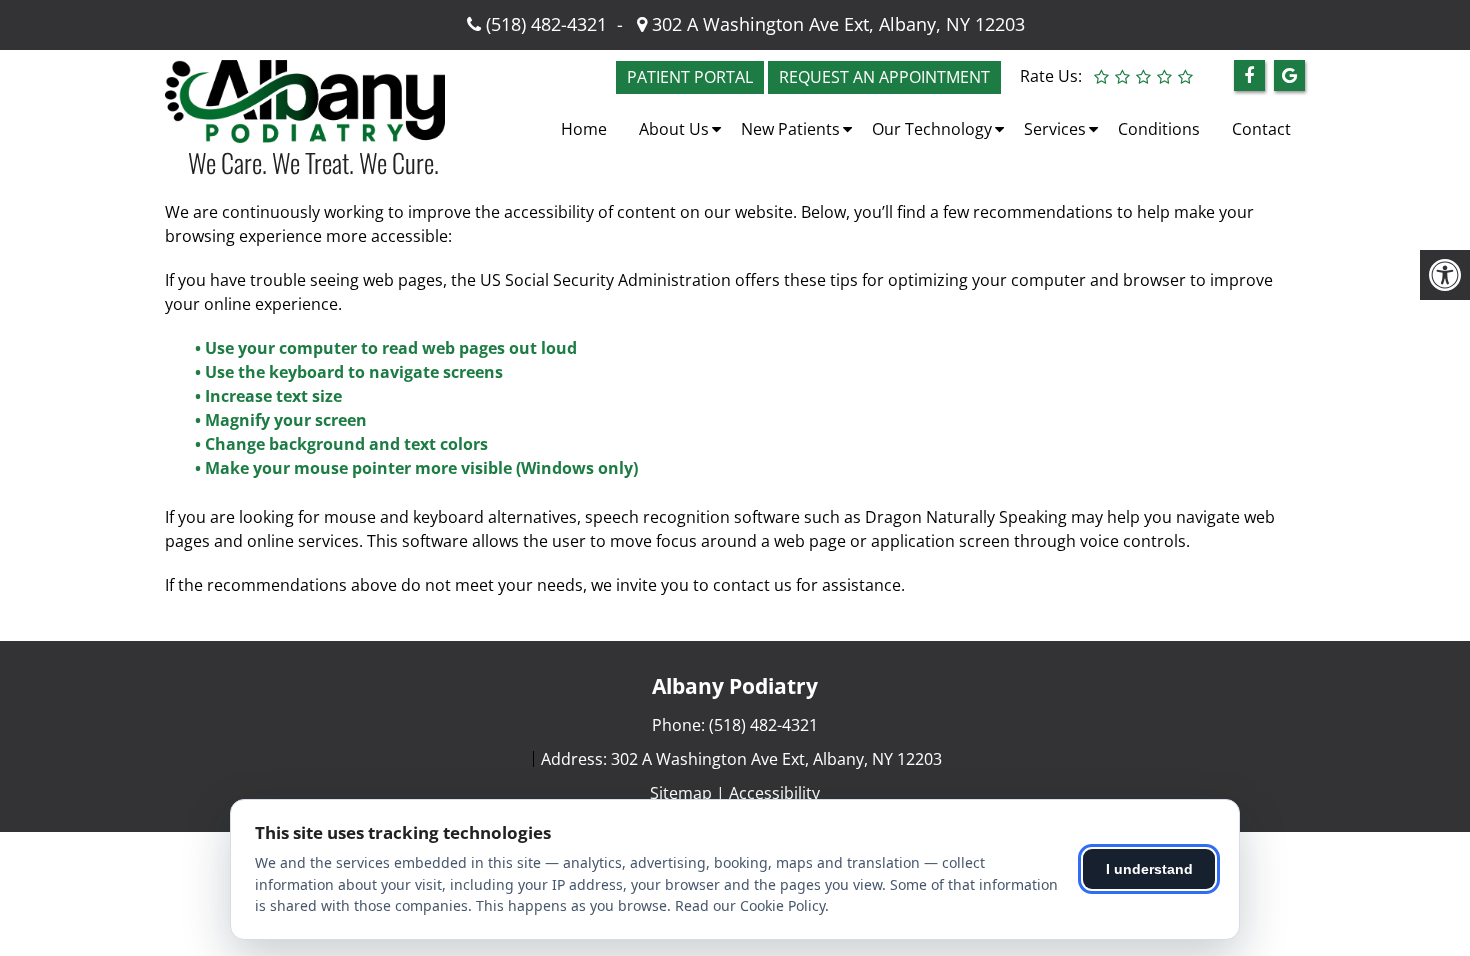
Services (1055, 129)
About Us (674, 129)
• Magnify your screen (283, 420)
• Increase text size (270, 396)
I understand (1149, 869)
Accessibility (774, 793)
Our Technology (932, 129)
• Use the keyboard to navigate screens (351, 372)
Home (584, 129)
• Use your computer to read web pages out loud (388, 348)
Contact (1261, 129)
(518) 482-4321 (546, 24)
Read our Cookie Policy (750, 905)
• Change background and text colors (343, 444)
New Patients (790, 129)
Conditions (1159, 129)
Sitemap (681, 793)
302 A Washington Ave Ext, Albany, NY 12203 (836, 24)
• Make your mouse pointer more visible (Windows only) (416, 468)
